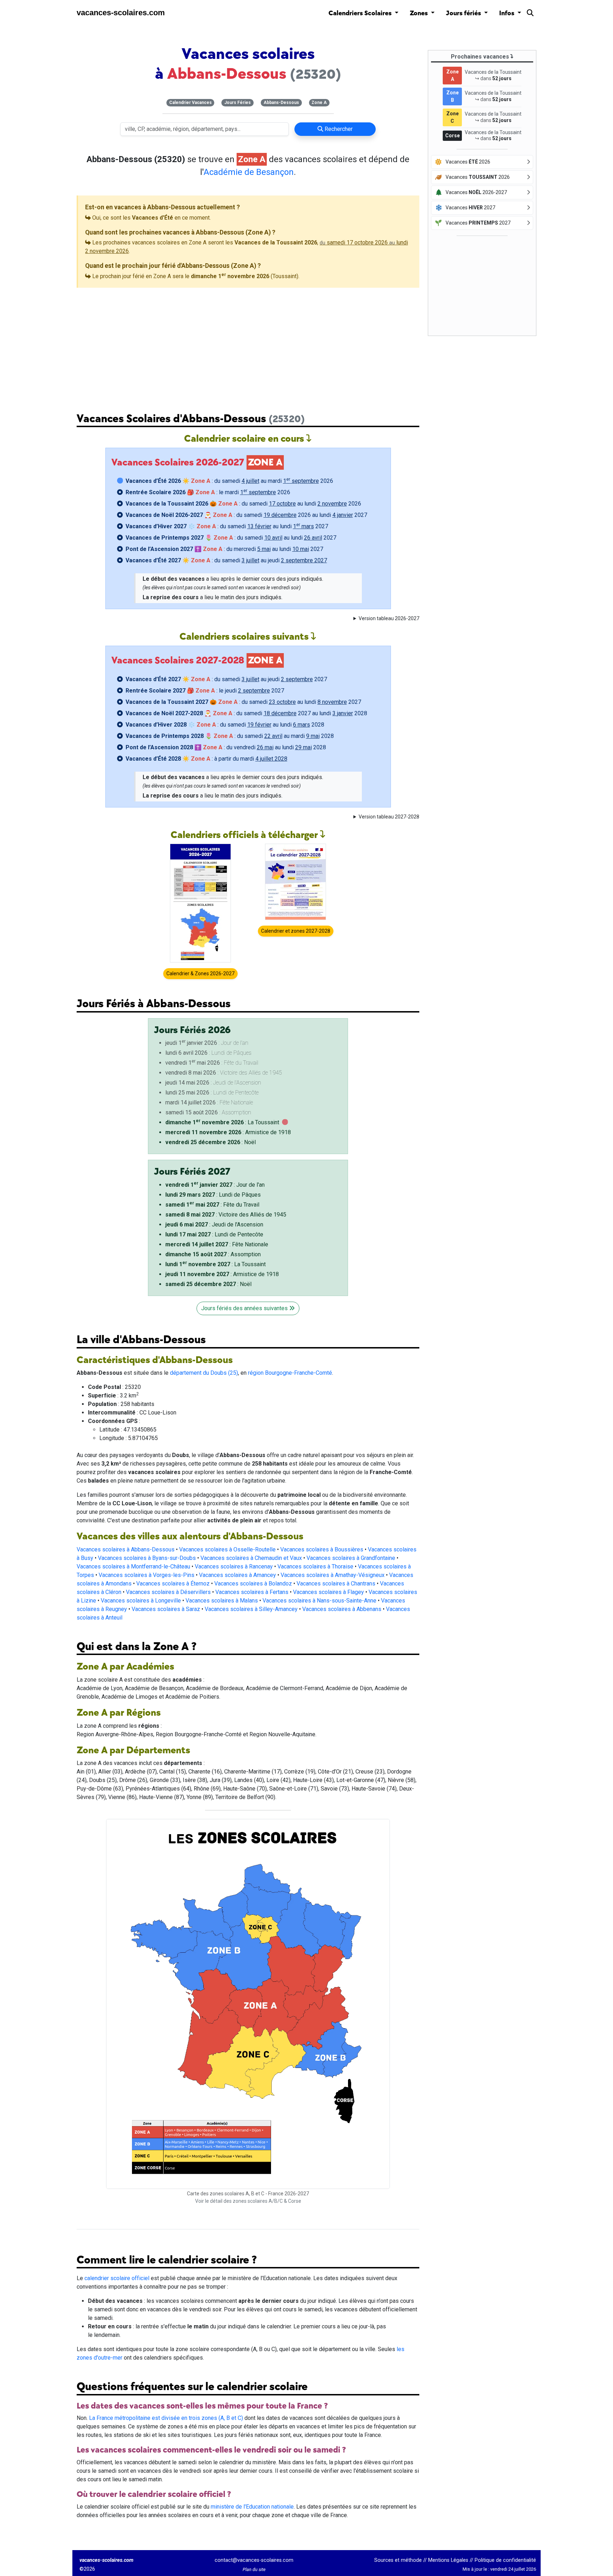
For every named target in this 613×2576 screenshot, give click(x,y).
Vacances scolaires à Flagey (328, 1592)
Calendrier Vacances (190, 103)
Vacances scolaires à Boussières (322, 1549)
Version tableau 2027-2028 (389, 817)
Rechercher (338, 129)
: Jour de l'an (215, 1185)
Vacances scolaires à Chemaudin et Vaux (251, 1558)
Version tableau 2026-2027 (389, 618)
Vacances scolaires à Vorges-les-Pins (147, 1575)
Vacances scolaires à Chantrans (336, 1584)
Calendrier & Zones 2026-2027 (200, 973)
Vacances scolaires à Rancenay (234, 1566)
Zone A (319, 103)
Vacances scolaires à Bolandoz (253, 1584)
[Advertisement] (248, 344)
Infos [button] (507, 13)
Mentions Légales (448, 2560)
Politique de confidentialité (505, 2560)
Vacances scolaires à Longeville (141, 1601)
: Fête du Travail (212, 1205)
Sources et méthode (398, 2560)
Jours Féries (238, 103)
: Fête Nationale (217, 1244)
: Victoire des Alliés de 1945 (226, 1215)
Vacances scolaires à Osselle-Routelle (227, 1549)
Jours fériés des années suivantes (245, 1308)
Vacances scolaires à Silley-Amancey (251, 1609)
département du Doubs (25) (204, 1373)
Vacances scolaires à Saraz (166, 1609)
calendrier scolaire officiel (117, 2278)
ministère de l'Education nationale (252, 2507)
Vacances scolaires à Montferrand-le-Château (133, 1566)
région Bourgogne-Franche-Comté (290, 1373)
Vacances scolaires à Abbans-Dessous (126, 1549)
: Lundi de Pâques (213, 1195)
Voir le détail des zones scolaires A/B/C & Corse (248, 2201)
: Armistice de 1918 (228, 1132)
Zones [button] (419, 13)
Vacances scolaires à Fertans (252, 1592)
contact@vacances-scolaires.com (254, 2560)
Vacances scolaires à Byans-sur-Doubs (147, 1558)
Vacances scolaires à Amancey (238, 1575)
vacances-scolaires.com (121, 13)
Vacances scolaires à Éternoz (173, 1584)
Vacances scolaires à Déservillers (168, 1592)
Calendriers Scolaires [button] (361, 13)
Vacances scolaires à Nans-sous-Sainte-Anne (319, 1601)
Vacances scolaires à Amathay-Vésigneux (333, 1575)
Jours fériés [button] (464, 13)
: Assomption (213, 1254)
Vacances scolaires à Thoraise (315, 1566)
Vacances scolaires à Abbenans (342, 1609)
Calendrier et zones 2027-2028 (296, 931)
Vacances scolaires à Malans (222, 1601)
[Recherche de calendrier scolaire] (530, 14)
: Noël (211, 1142)
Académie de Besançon (249, 172)
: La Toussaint (222, 1122)
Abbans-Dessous (281, 103)
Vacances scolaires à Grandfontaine (351, 1558)
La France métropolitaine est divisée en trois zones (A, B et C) (166, 2418)
